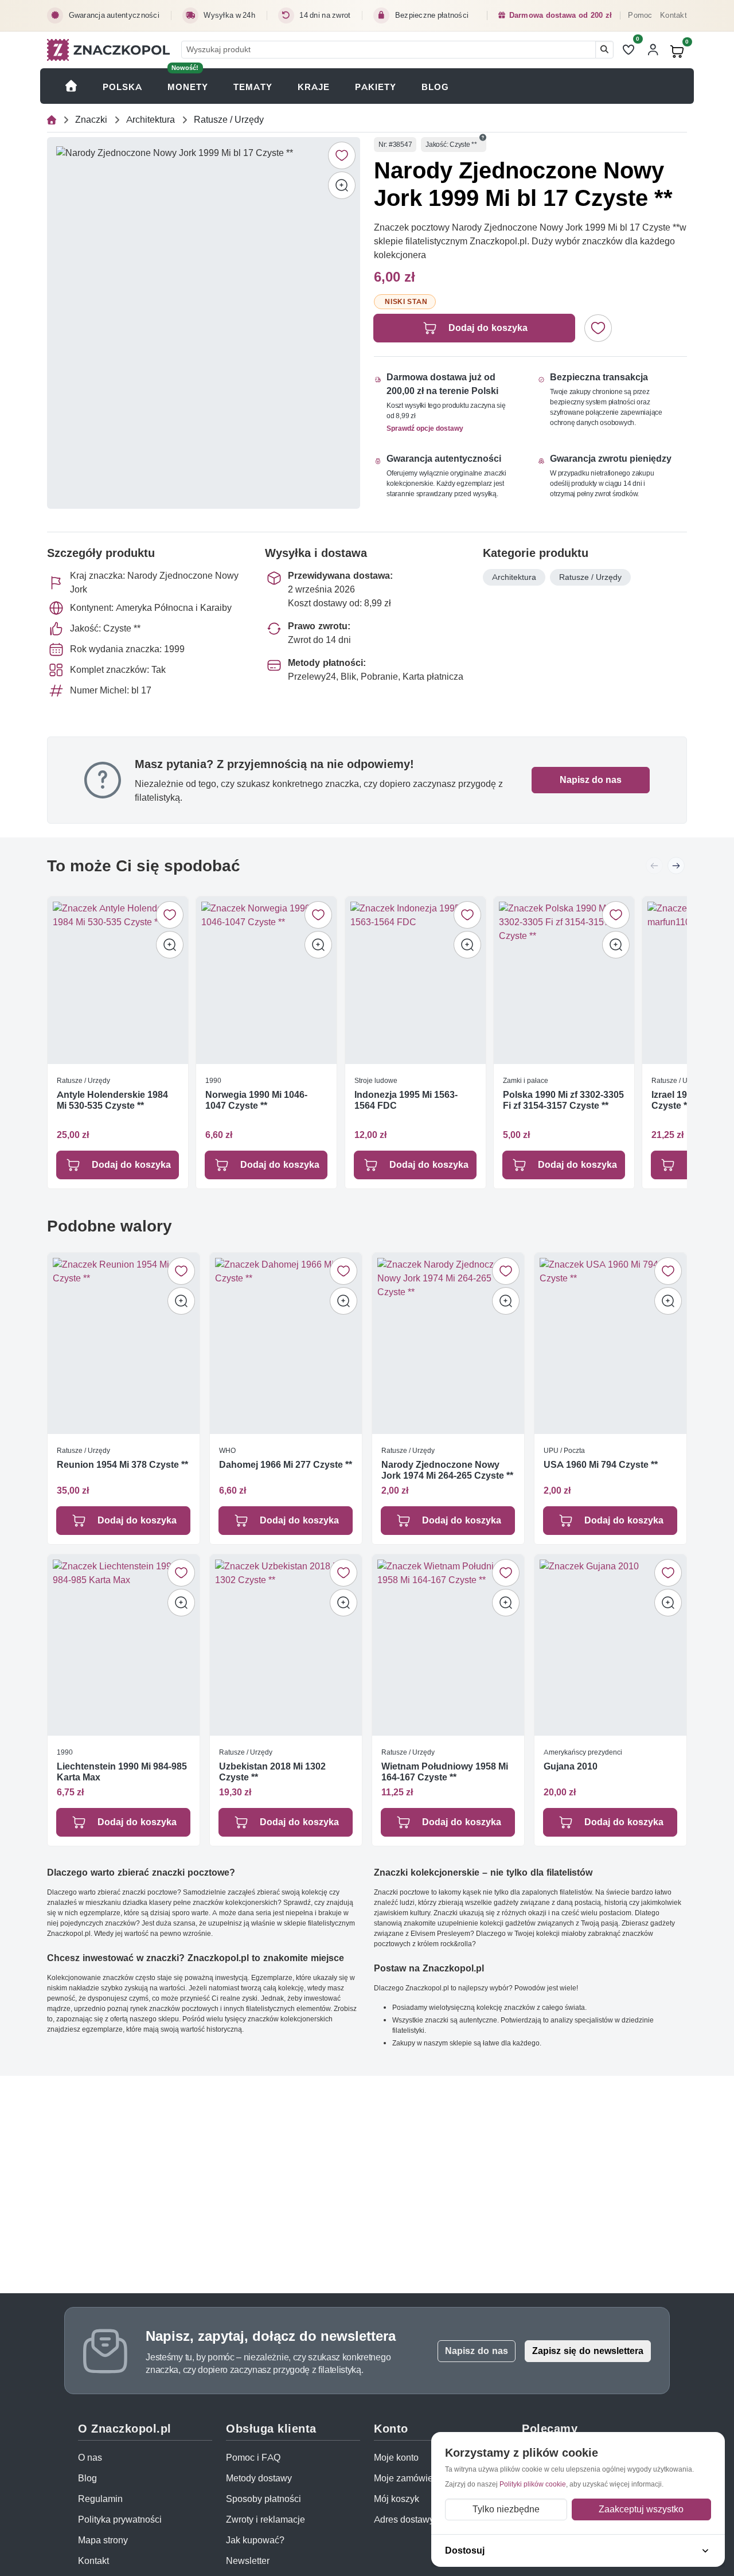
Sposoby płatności (263, 2499)
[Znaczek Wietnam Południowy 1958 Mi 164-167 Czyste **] (448, 1645)
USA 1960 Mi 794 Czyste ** (601, 1464)
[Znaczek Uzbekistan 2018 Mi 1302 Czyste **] (286, 1645)
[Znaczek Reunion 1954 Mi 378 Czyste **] (124, 1343)
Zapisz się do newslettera (588, 2351)
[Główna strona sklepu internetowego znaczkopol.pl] (52, 120)
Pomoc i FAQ (253, 2458)
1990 (213, 1080)
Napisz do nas (591, 780)
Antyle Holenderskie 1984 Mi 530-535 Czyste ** (112, 1101)
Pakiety (376, 87)
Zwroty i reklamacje (266, 2520)
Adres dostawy (404, 2520)
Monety (188, 87)
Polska (122, 87)
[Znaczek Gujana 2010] (610, 1645)
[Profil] (653, 50)
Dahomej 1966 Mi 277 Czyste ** (286, 1464)
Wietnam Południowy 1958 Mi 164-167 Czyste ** (445, 1771)
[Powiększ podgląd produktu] (342, 185)
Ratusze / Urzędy (229, 120)
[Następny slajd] (676, 866)
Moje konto (396, 2458)
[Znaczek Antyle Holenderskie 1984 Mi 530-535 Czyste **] (118, 980)
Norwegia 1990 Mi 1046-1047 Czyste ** (256, 1101)
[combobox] (389, 50)
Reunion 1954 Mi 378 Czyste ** (122, 1464)
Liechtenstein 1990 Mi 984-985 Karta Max (122, 1771)
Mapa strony (103, 2540)
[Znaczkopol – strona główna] (108, 50)
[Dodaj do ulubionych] (342, 155)
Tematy (253, 87)
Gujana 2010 (571, 1766)
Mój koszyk (397, 2499)
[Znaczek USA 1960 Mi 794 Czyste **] (610, 1343)
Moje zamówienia (410, 2478)
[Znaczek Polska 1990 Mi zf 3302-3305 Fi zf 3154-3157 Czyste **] (564, 980)
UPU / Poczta (564, 1450)
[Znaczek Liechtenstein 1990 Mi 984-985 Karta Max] (124, 1645)
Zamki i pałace (526, 1080)
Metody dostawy (259, 2478)
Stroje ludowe (376, 1080)
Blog (435, 87)
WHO (227, 1450)
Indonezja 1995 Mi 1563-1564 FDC (406, 1101)
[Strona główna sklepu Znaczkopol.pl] (71, 86)
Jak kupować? (255, 2540)
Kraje (314, 87)
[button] (483, 138)
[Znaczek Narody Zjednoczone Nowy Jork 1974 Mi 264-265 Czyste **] (448, 1343)
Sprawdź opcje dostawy (425, 428)
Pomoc (640, 15)
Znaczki (91, 120)
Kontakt (674, 15)
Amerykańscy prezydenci (583, 1751)
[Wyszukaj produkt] (604, 50)
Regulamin (100, 2499)
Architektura (151, 120)
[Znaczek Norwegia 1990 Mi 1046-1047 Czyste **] (266, 980)
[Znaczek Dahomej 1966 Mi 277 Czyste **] (286, 1343)
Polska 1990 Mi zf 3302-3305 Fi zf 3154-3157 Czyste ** (563, 1101)
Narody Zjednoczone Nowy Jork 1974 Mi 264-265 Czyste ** (447, 1470)
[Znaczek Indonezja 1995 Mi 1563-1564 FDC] (415, 980)
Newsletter (248, 2561)
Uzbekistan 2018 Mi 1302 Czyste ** (272, 1771)
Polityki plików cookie (533, 2484)
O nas (90, 2458)
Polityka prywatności (120, 2520)
